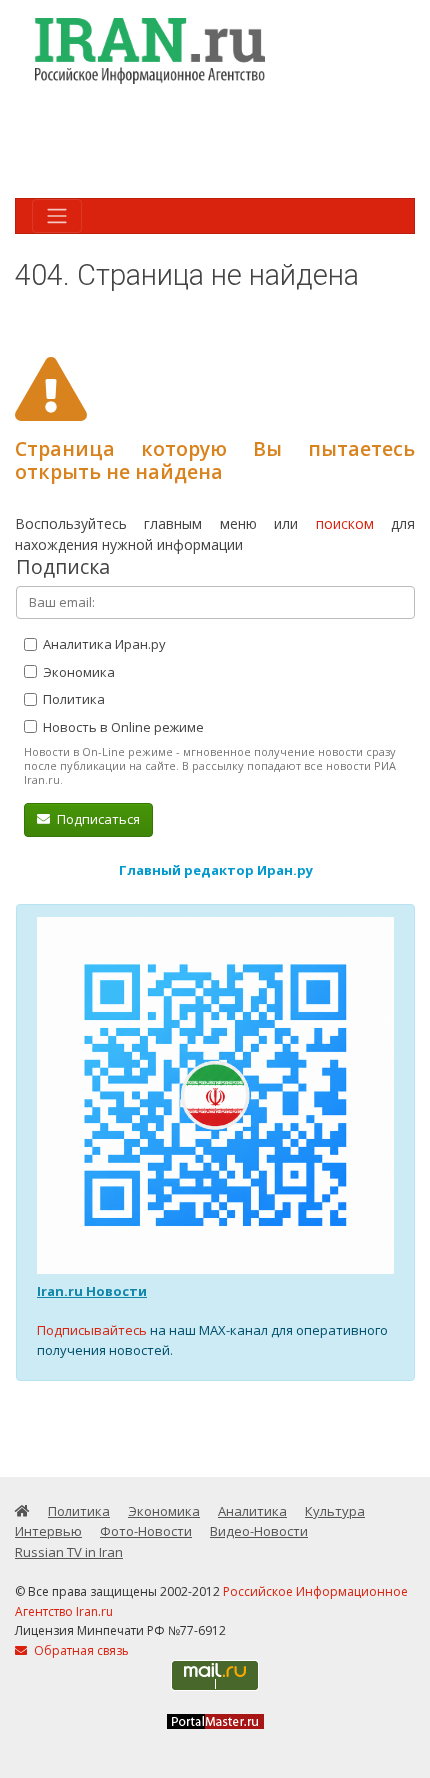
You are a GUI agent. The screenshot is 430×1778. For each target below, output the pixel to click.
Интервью (48, 1531)
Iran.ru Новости (92, 1291)
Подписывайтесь (92, 1330)
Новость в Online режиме (122, 727)
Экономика (77, 672)
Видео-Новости (259, 1531)
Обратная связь (80, 1650)
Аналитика (252, 1511)
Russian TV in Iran (69, 1552)
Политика (72, 699)
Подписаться (97, 819)
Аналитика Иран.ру (103, 644)
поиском (345, 523)
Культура (335, 1511)
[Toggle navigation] (57, 216)
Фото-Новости (146, 1531)
